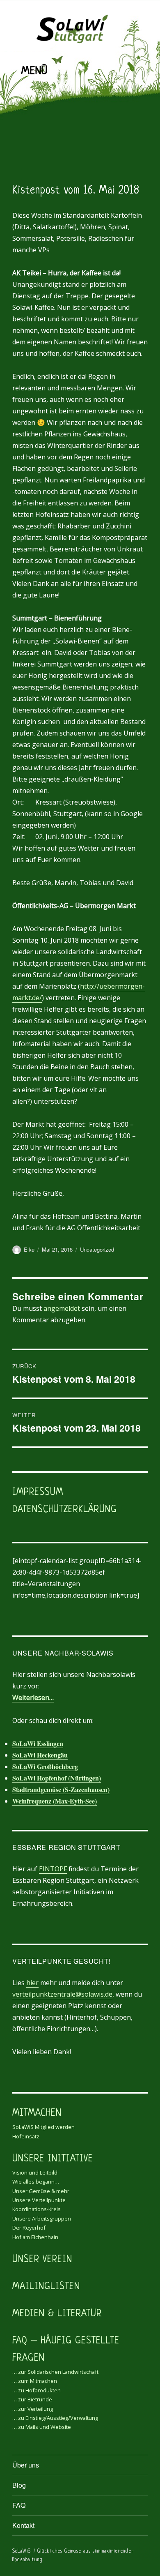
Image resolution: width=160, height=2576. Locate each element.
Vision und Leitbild (35, 2172)
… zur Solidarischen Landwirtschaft (55, 2372)
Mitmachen (37, 2114)
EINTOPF (53, 1869)
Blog (19, 2485)
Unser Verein (42, 2260)
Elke (29, 1249)
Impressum (38, 1493)
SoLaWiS (22, 2551)
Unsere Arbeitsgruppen (42, 2219)
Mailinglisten (46, 2287)
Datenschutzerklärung (65, 1510)
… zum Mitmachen (35, 2381)
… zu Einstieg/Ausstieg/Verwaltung (55, 2418)
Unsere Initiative (53, 2159)
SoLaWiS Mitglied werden (43, 2127)
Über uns (26, 2465)
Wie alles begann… (36, 2182)
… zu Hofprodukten (37, 2390)
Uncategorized (97, 1249)
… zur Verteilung (33, 2409)
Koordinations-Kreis (37, 2209)
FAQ (19, 2505)
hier (32, 1983)
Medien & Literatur (57, 2314)
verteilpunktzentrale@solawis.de (62, 1994)
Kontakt (23, 2525)
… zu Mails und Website (42, 2427)
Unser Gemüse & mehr (41, 2191)
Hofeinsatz (26, 2136)
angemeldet (62, 1308)
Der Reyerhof (29, 2228)
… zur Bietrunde (32, 2399)
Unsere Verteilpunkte (39, 2200)
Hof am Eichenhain (35, 2237)
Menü (34, 71)
